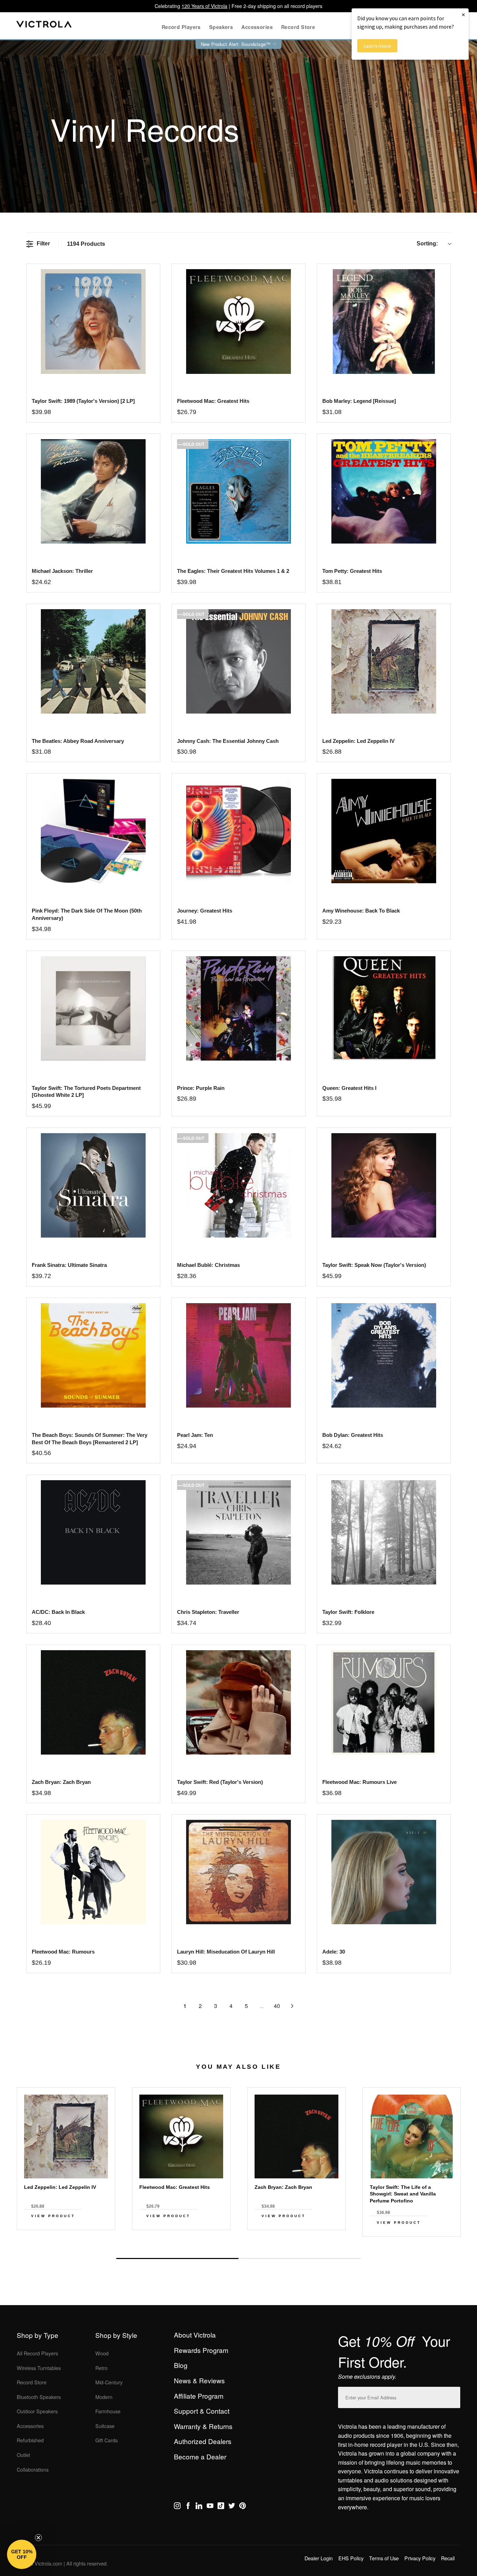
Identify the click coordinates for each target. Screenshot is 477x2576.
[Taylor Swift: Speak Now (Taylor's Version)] (384, 1185)
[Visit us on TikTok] (221, 2507)
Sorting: (427, 243)
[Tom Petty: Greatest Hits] (384, 491)
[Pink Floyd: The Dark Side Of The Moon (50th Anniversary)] (93, 831)
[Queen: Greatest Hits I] (384, 1008)
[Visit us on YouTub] (210, 2507)
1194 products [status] (86, 244)
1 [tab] (177, 2258)
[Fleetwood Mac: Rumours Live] (384, 1702)
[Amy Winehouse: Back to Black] (384, 831)
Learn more (377, 46)
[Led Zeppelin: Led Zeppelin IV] (384, 661)
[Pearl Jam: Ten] (238, 1355)
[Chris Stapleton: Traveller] (238, 1532)
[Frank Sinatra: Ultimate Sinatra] (93, 1185)
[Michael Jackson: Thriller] (93, 491)
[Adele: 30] (384, 1872)
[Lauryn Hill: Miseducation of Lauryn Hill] (238, 1872)
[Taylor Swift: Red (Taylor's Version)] (238, 1702)
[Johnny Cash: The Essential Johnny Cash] (238, 661)
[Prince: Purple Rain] (238, 1008)
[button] (22, 2554)
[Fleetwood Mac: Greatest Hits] (238, 321)
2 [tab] (300, 2258)
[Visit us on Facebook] (188, 2507)
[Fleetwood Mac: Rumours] (93, 1872)
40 (277, 2006)
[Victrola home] (44, 26)
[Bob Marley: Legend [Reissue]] (384, 321)
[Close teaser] (38, 2538)
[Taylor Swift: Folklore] (384, 1532)
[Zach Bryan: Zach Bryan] (93, 1702)
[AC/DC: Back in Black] (93, 1532)
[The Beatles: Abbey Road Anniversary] (93, 661)
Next (239, 2242)
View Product (53, 2216)
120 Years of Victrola (204, 6)
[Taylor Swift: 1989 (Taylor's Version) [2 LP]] (93, 321)
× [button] (463, 14)
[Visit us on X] (232, 2507)
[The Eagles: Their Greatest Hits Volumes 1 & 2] (238, 491)
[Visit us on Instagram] (177, 2507)
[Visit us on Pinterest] (243, 2507)
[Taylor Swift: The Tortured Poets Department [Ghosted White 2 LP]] (93, 1008)
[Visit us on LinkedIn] (199, 2507)
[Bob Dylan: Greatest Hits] (384, 1355)
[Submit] (453, 2396)
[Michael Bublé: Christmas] (238, 1185)
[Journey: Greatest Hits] (238, 831)
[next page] (292, 2006)
